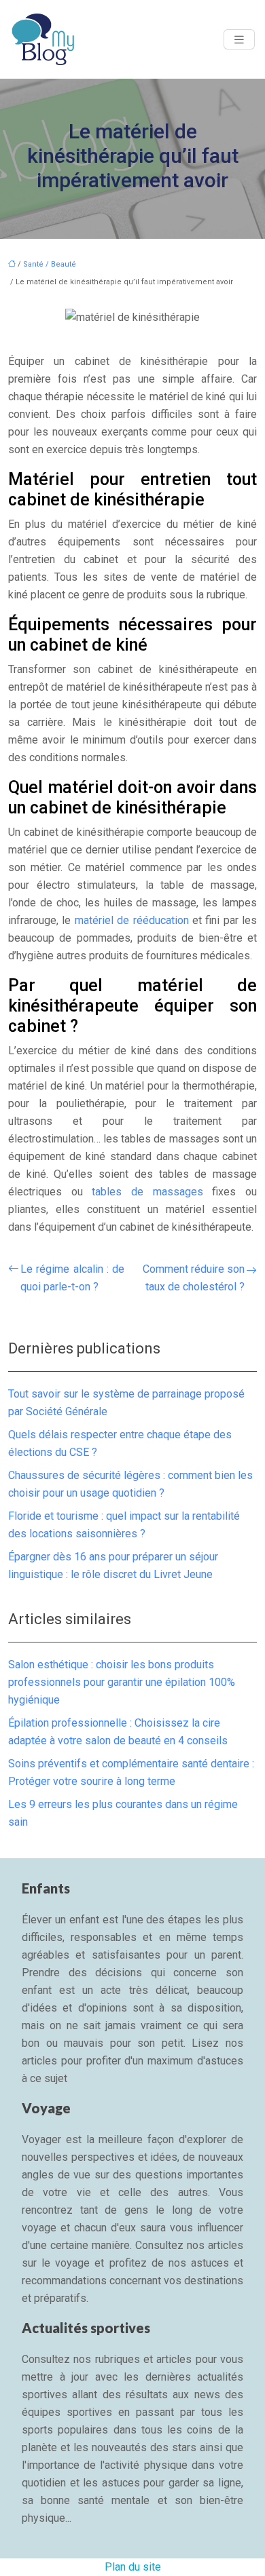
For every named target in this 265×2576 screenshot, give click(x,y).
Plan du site (133, 2567)
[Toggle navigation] (239, 40)
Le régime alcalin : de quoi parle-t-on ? (72, 1278)
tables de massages (147, 1192)
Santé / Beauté (50, 264)
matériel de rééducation (132, 920)
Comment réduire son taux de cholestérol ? (194, 1278)
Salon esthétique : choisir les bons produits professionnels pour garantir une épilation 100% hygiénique (122, 1682)
